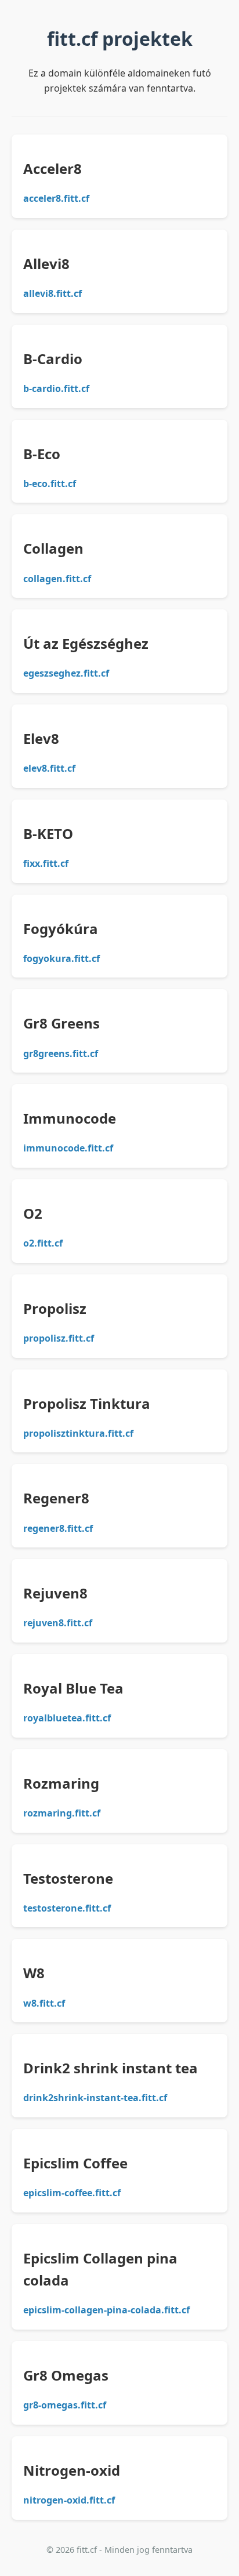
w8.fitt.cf (44, 2003)
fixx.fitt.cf (46, 863)
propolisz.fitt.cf (59, 1338)
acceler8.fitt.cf (56, 198)
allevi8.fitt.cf (52, 293)
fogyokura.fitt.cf (61, 958)
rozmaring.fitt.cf (62, 1813)
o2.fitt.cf (43, 1243)
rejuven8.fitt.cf (58, 1623)
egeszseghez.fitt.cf (66, 673)
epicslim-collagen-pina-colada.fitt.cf (106, 2310)
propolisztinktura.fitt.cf (78, 1433)
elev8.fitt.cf (49, 768)
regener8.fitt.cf (58, 1528)
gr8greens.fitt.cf (61, 1053)
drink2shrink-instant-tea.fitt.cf (95, 2098)
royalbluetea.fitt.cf (67, 1718)
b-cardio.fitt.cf (56, 388)
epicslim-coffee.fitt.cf (72, 2193)
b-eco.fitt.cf (50, 484)
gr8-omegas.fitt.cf (65, 2405)
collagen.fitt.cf (57, 579)
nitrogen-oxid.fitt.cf (69, 2500)
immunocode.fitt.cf (68, 1148)
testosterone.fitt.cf (67, 1908)
